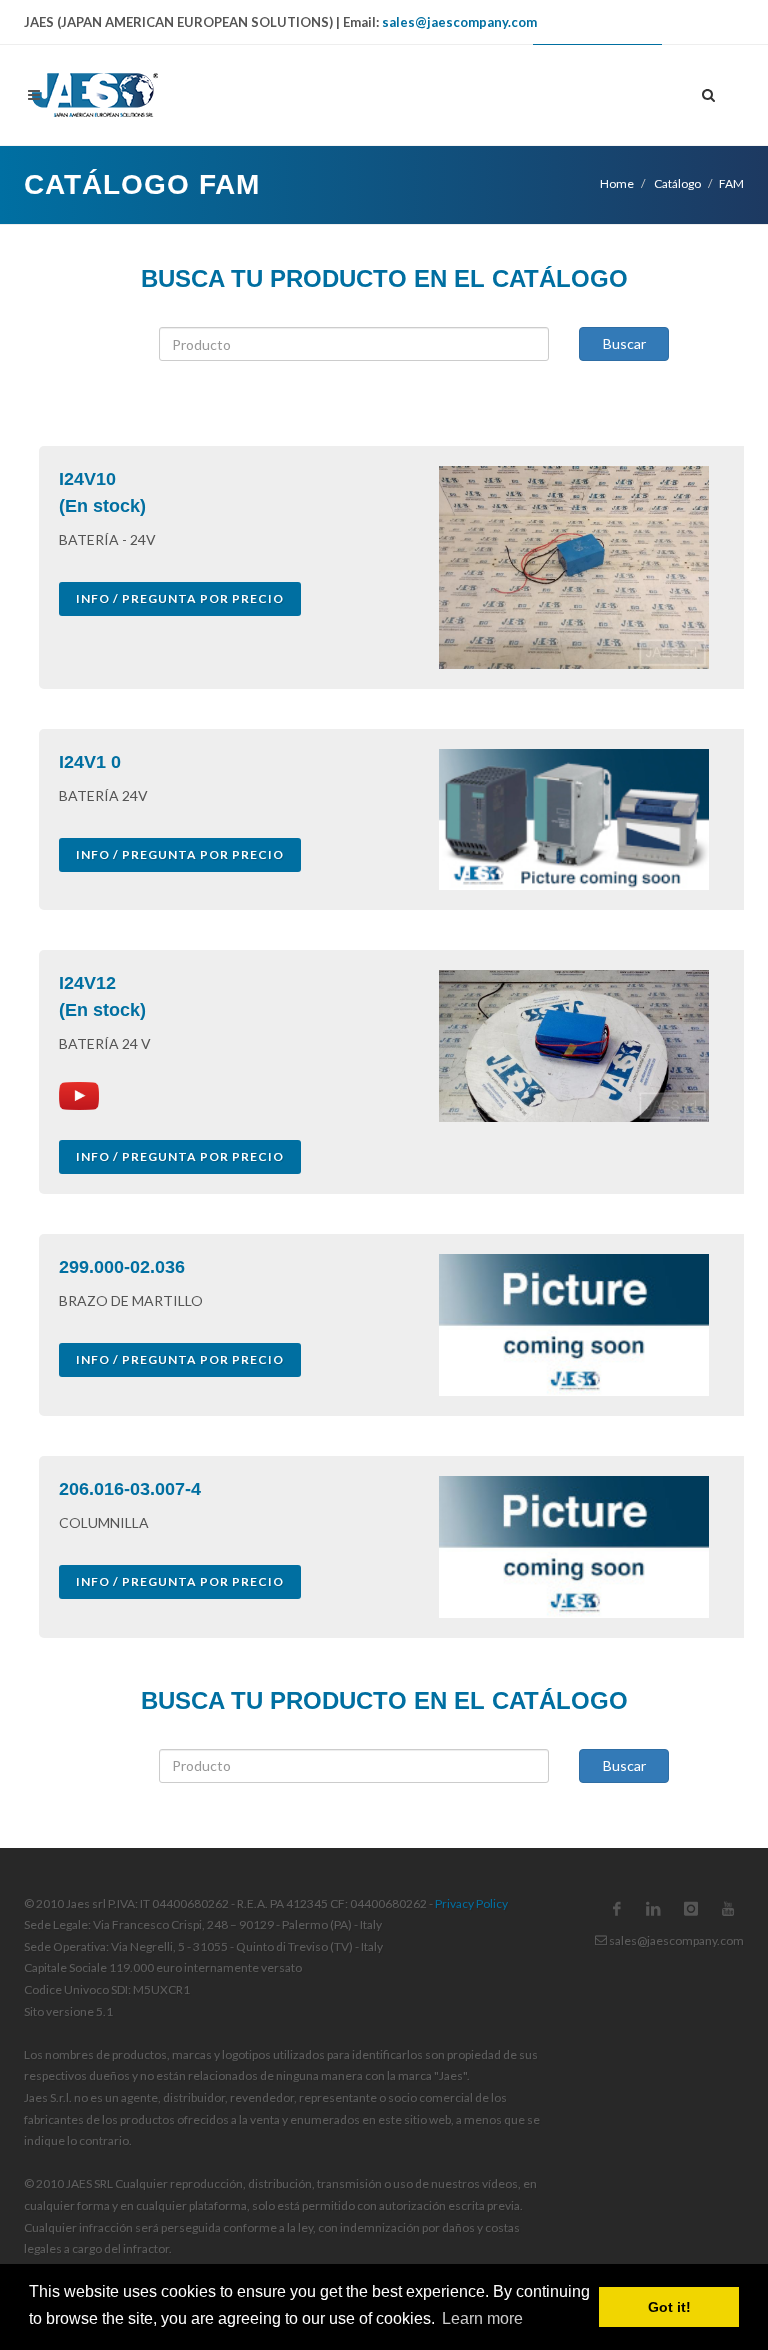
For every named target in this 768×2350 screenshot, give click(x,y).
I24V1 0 (90, 762)
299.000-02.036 (122, 1267)
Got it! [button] (669, 2307)
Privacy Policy (471, 1903)
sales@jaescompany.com (459, 22)
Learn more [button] (482, 2318)
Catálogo (676, 183)
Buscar (624, 343)
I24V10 (87, 479)
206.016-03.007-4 (130, 1489)
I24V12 (87, 983)
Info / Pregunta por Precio (180, 598)
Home (617, 183)
